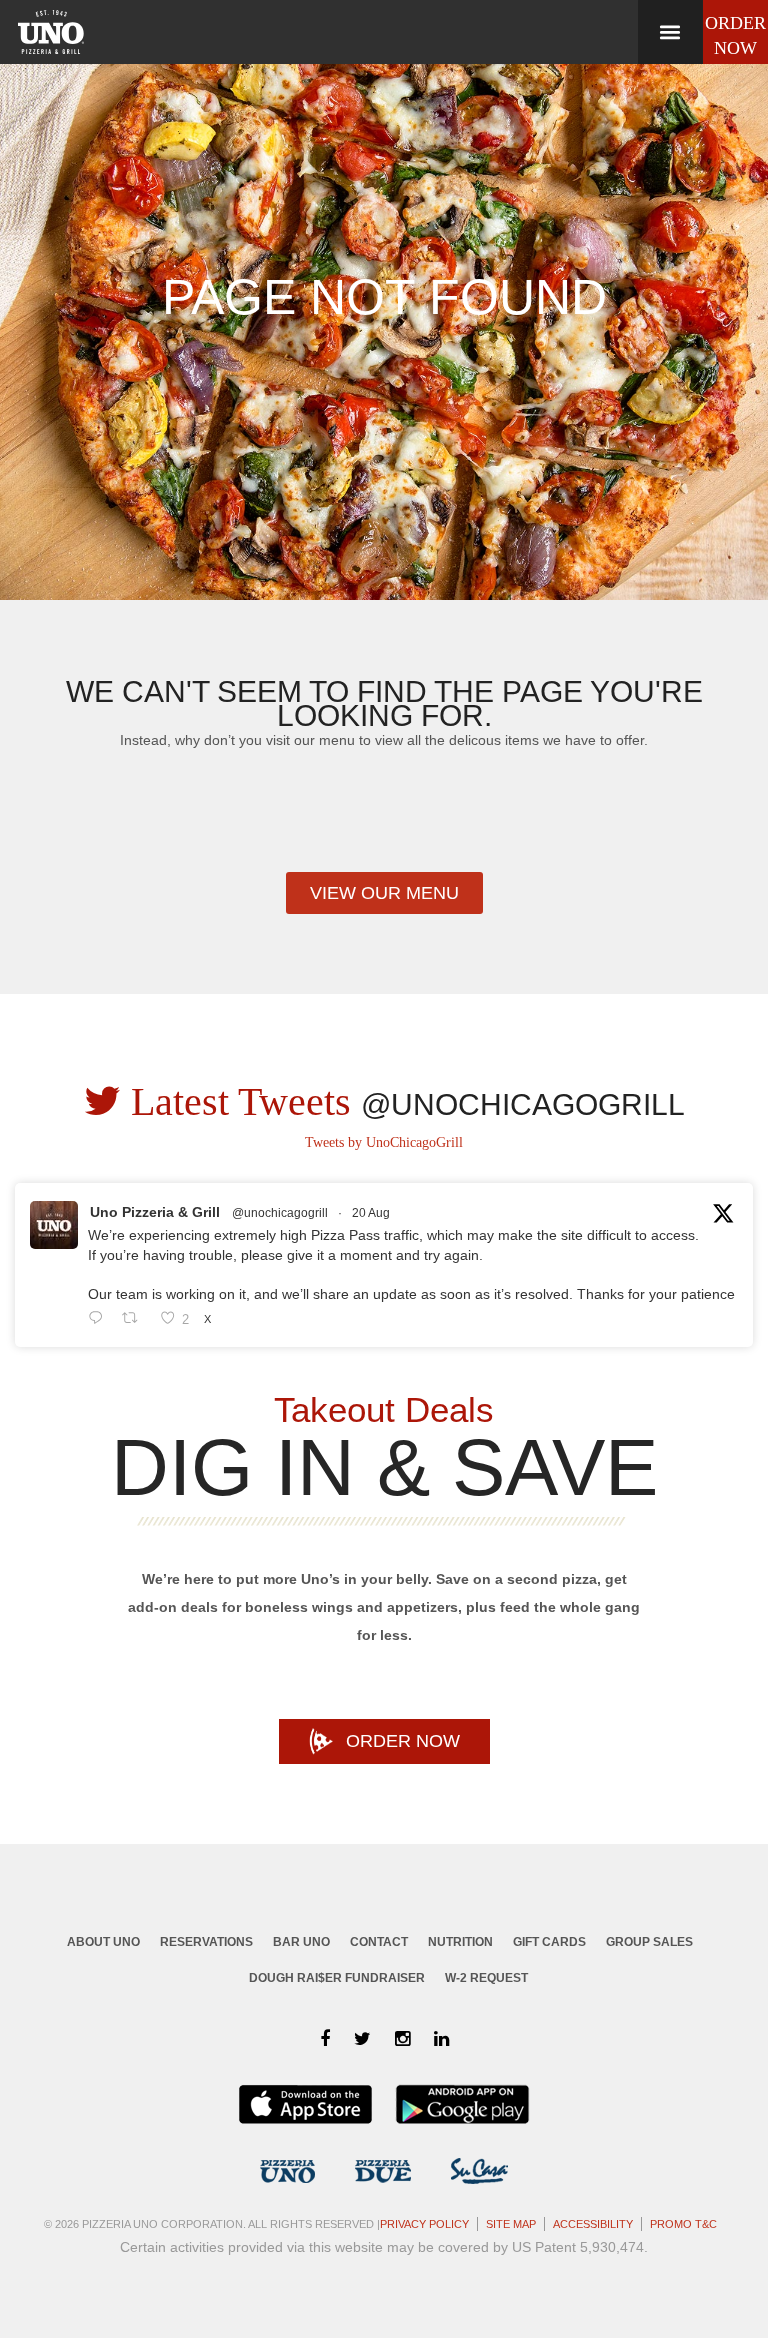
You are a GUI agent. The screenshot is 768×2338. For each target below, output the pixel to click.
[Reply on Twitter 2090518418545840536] (100, 1319)
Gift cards (549, 1942)
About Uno (103, 1942)
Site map (511, 2224)
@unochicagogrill (280, 1213)
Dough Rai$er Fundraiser (337, 1978)
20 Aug (371, 1213)
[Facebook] (325, 2039)
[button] (670, 32)
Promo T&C (683, 2224)
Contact (379, 1942)
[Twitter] (362, 2039)
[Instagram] (402, 2039)
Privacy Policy (424, 2224)
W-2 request (486, 1978)
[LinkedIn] (441, 2039)
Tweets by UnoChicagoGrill (384, 1142)
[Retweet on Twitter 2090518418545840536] (135, 1319)
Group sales (649, 1942)
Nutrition (460, 1942)
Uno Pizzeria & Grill (155, 1212)
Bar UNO (301, 1942)
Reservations (206, 1942)
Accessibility (593, 2224)
